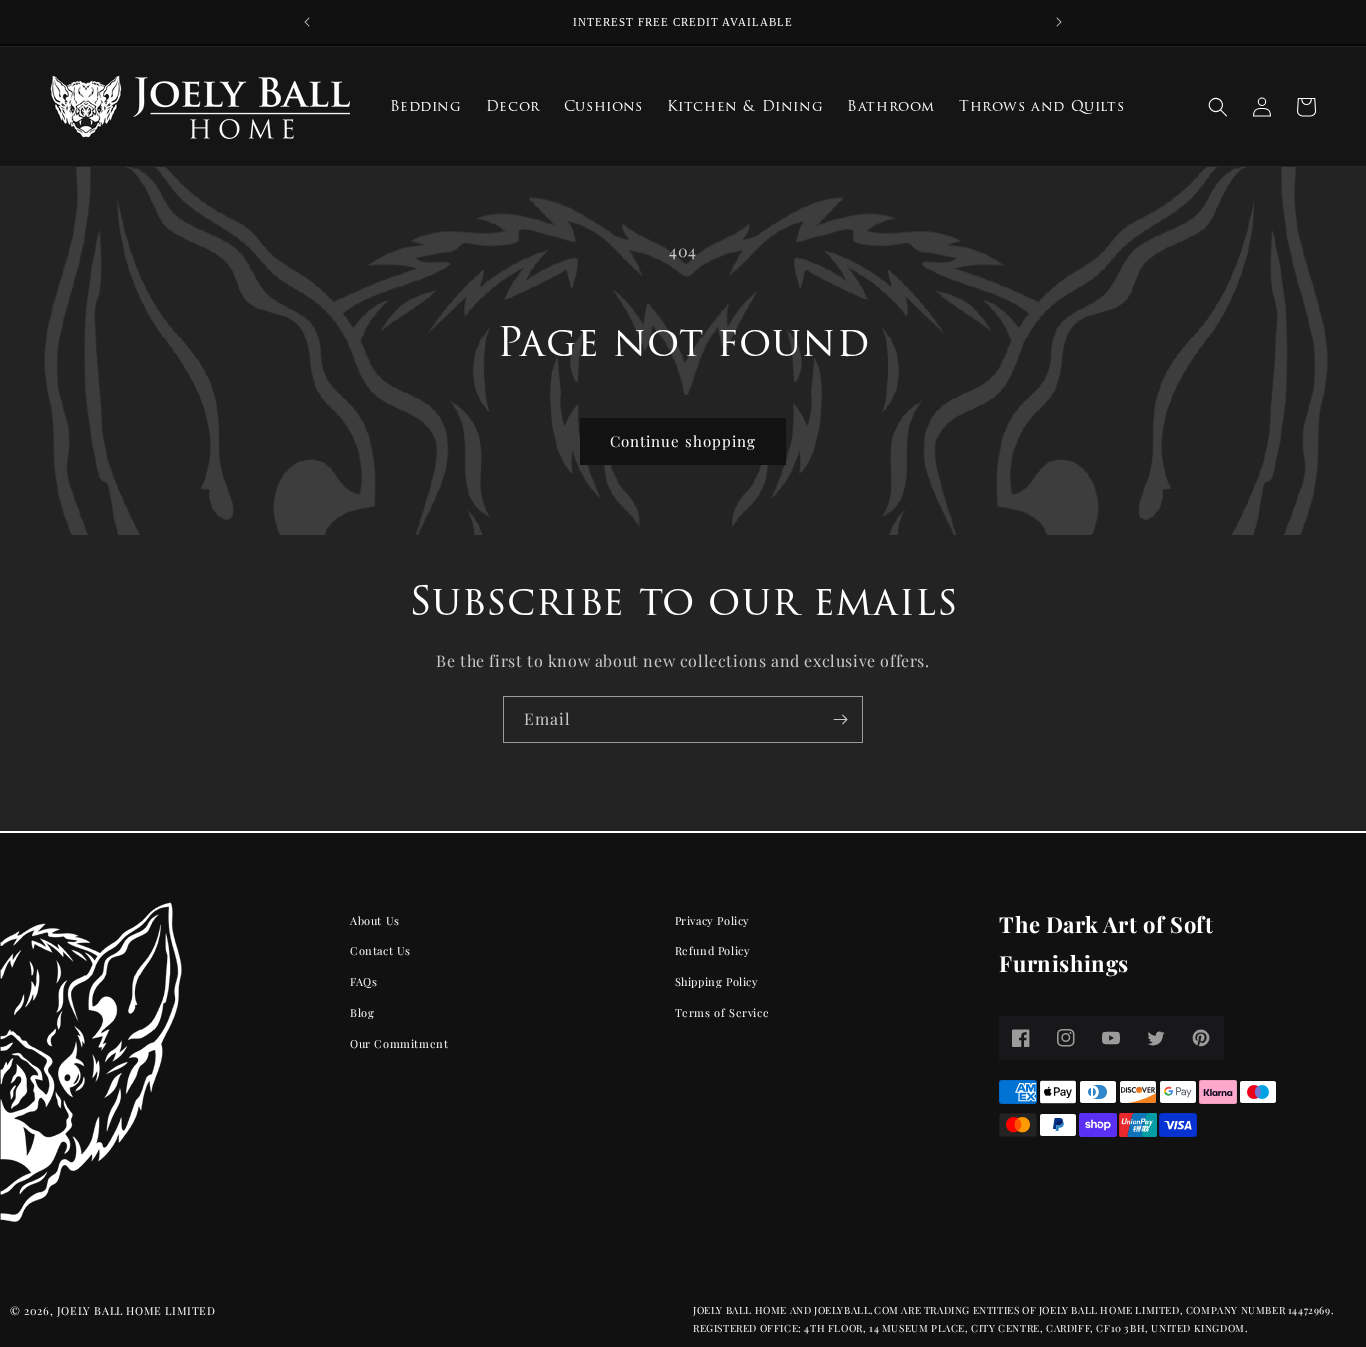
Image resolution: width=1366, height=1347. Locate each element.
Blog (362, 1012)
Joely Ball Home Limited (136, 1310)
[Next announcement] (1059, 22)
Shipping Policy (717, 981)
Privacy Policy (712, 920)
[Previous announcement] (307, 22)
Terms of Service (722, 1012)
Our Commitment (399, 1043)
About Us (375, 920)
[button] (1218, 107)
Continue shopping (683, 441)
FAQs (363, 981)
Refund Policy (713, 950)
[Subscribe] (840, 719)
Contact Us (380, 950)
